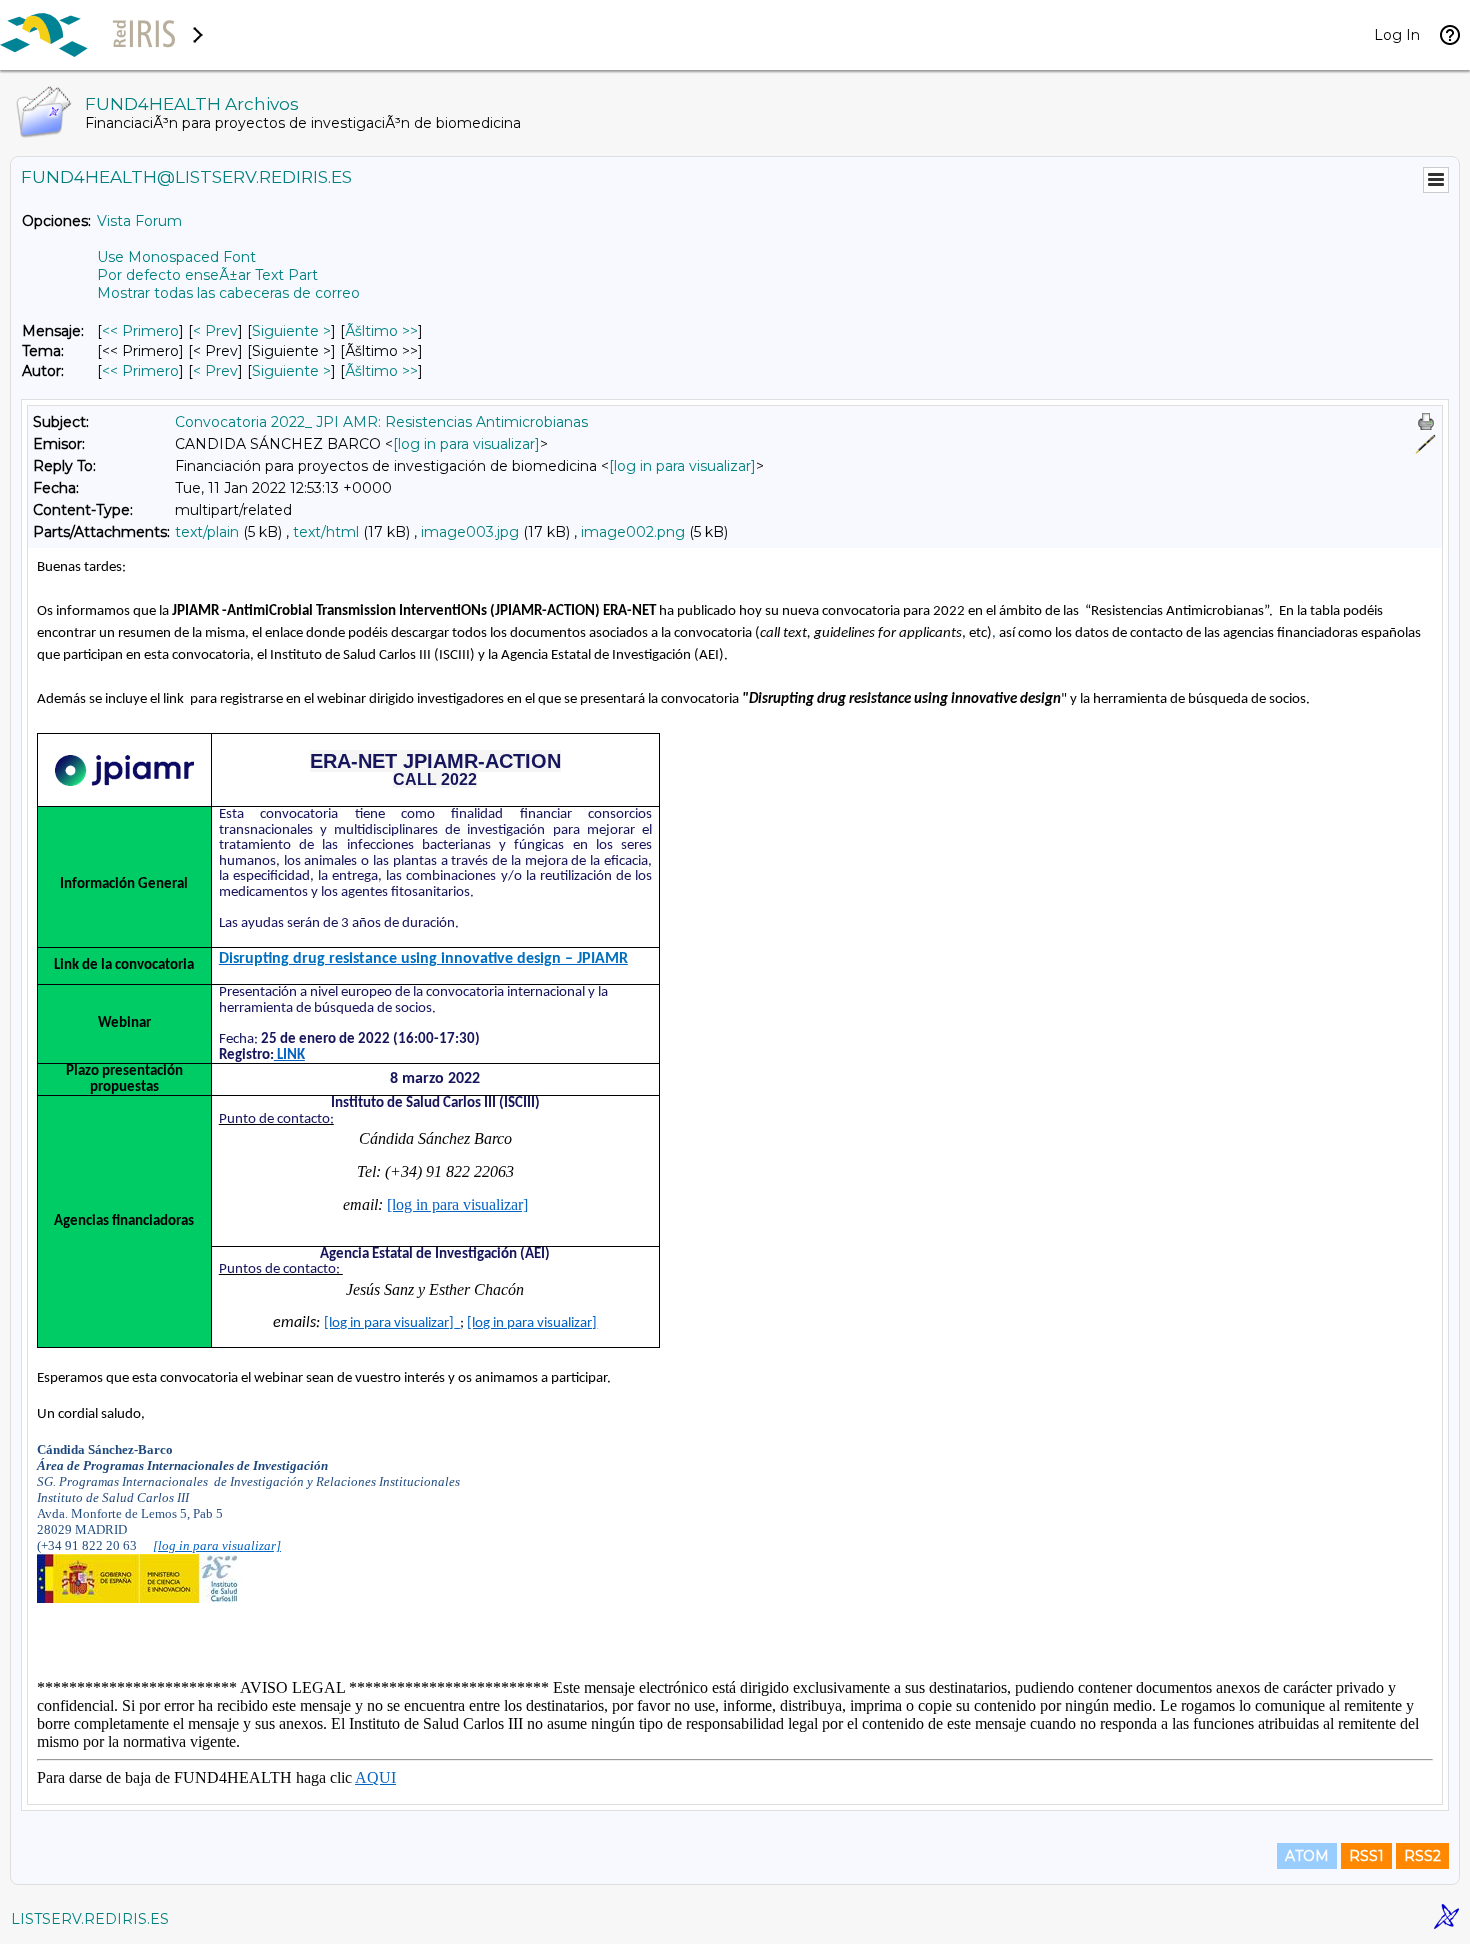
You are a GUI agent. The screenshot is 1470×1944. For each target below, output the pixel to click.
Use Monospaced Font (176, 257)
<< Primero (140, 331)
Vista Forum (139, 221)
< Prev (215, 331)
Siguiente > (291, 331)
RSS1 (1366, 1856)
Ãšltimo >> (381, 331)
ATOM (1307, 1856)
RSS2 (1422, 1856)
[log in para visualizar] (466, 444)
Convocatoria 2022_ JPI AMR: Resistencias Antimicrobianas (381, 422)
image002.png (633, 532)
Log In (1397, 35)
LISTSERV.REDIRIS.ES (90, 1919)
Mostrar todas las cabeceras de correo (228, 293)
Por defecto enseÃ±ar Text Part (207, 275)
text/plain (207, 532)
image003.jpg (470, 532)
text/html (326, 532)
